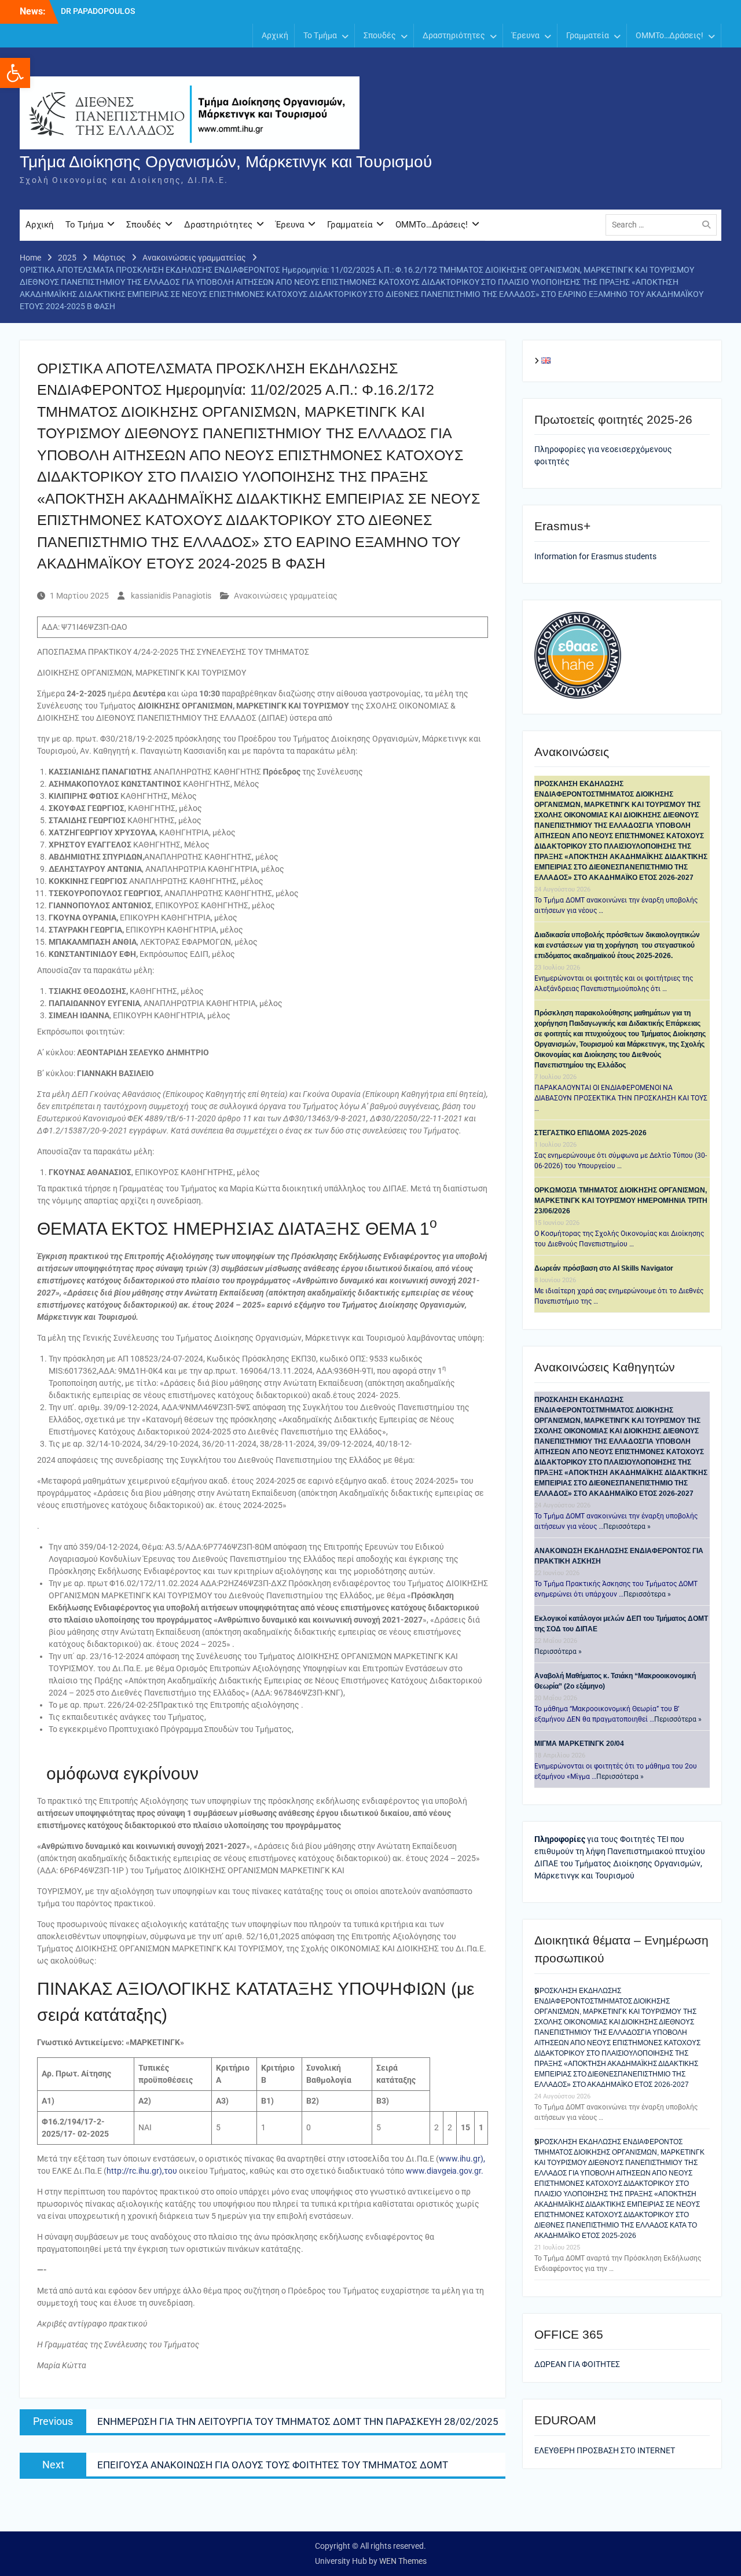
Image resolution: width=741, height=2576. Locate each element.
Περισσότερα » (627, 1526)
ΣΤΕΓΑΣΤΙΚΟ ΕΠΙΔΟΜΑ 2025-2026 (590, 1133)
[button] (15, 73)
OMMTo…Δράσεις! (670, 35)
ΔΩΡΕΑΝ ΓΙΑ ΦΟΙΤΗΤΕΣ (577, 2364)
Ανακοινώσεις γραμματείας (286, 596)
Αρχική (275, 35)
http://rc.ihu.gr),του (142, 2171)
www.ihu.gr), (462, 2159)
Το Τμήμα (320, 35)
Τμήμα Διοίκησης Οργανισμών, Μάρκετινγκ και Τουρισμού (226, 162)
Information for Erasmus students (595, 556)
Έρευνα (526, 35)
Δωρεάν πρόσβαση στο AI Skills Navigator (604, 1268)
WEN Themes (403, 2561)
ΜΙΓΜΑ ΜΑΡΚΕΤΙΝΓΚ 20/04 (579, 1744)
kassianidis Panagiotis (171, 596)
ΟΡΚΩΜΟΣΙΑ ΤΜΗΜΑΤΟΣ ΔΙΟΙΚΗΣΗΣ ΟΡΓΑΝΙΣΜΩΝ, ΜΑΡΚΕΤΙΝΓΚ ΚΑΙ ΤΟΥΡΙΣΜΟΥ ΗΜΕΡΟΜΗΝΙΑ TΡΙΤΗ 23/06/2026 (621, 1201)
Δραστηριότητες (454, 35)
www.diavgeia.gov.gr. (445, 2171)
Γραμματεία (588, 35)
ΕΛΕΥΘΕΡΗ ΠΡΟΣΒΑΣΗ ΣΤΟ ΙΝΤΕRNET (605, 2450)
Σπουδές (380, 35)
